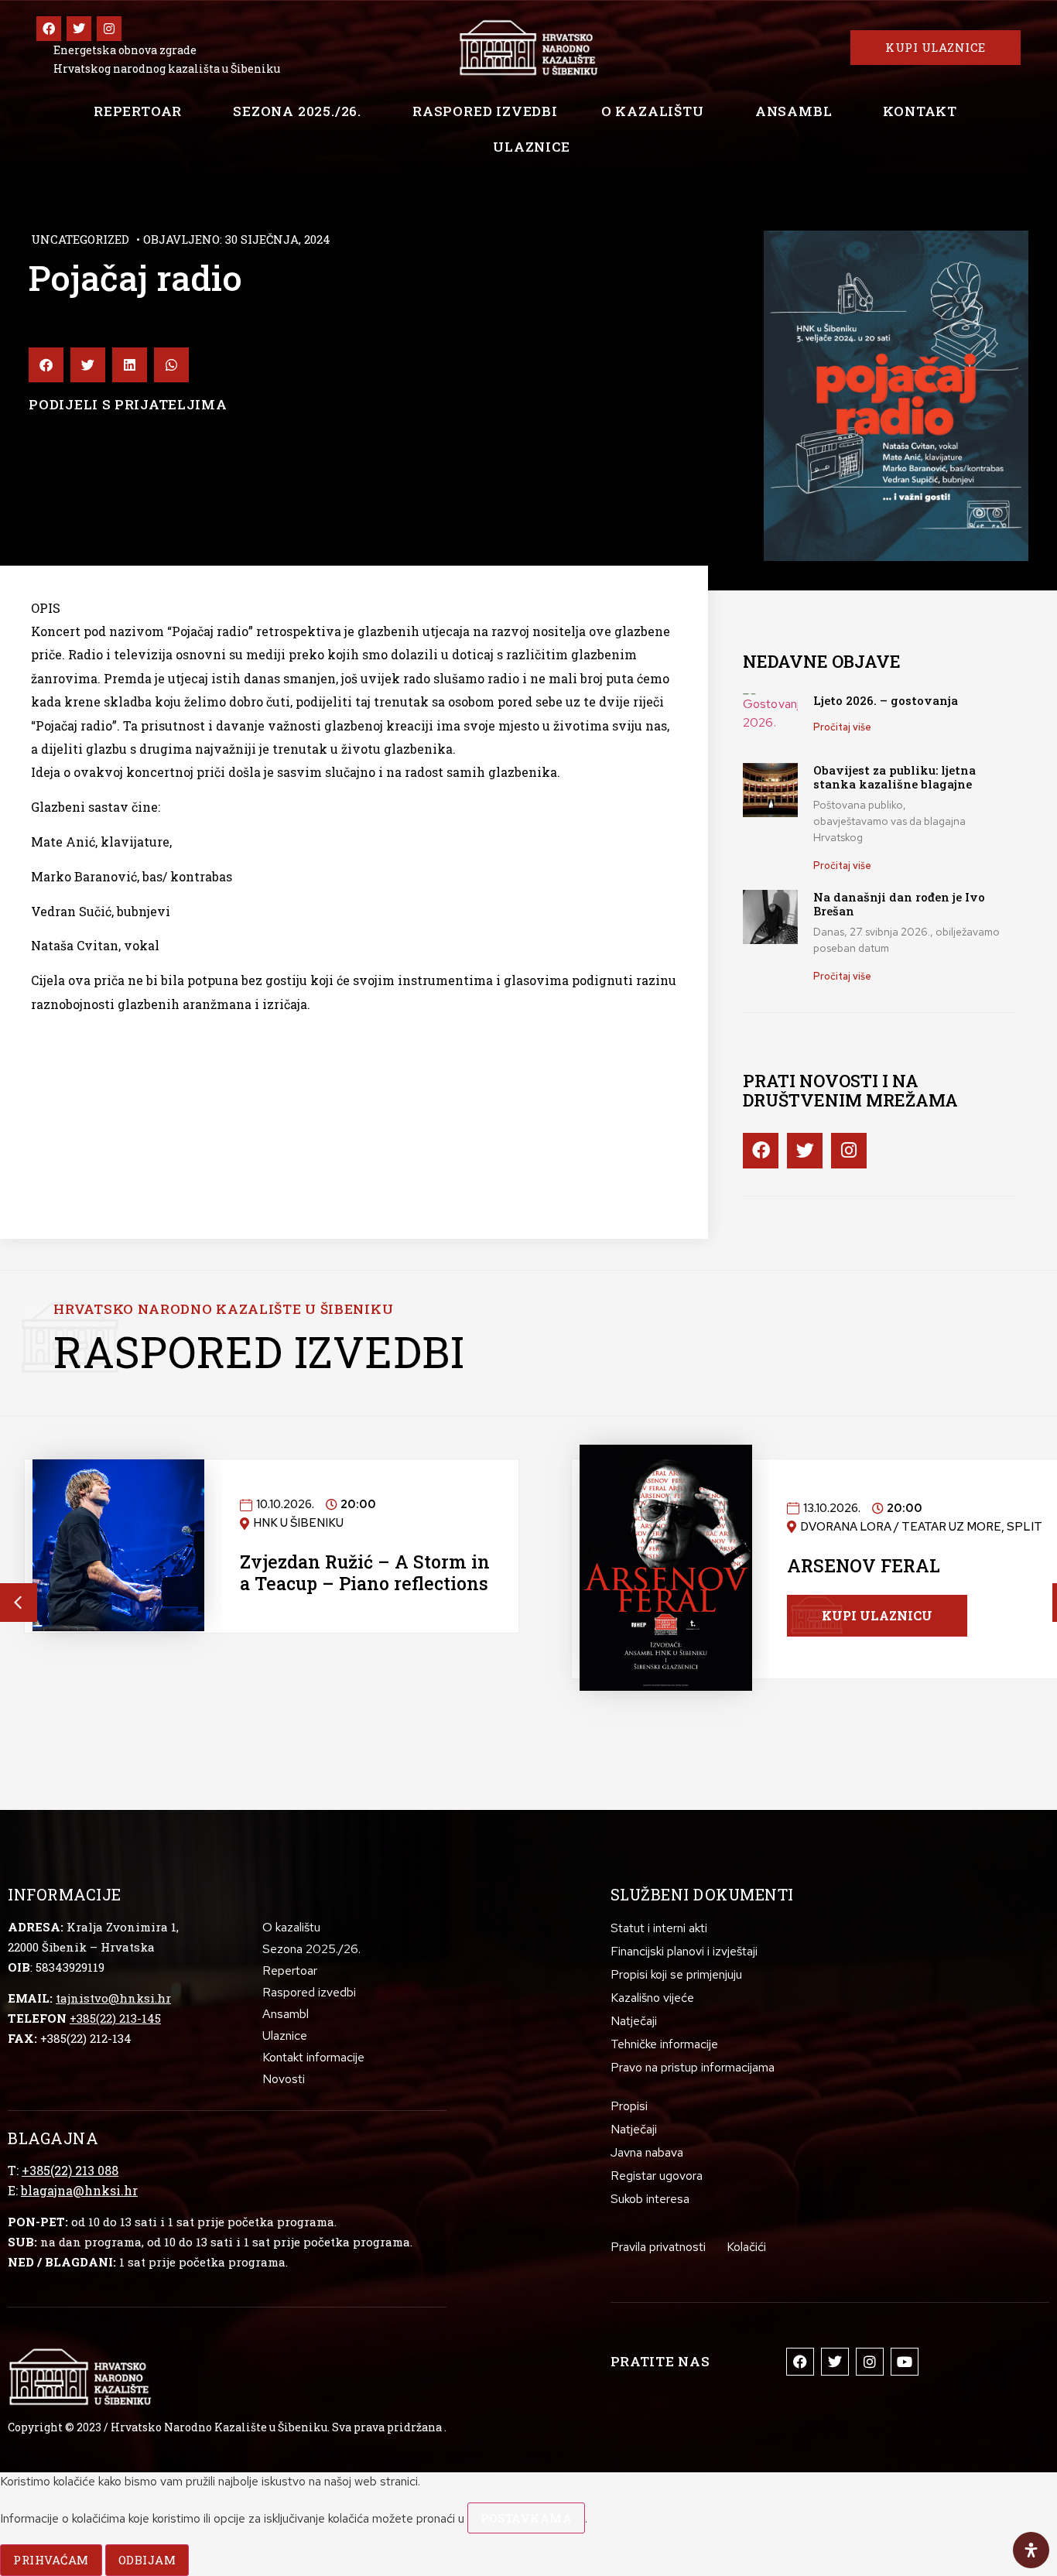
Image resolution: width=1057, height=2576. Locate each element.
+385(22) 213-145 (115, 2018)
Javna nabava (647, 2152)
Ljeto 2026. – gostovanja (886, 700)
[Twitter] (79, 29)
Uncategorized (80, 239)
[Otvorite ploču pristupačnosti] (1031, 2550)
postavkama (526, 2518)
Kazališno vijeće (652, 1998)
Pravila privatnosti (658, 2247)
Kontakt (920, 111)
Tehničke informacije (664, 2044)
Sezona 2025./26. (297, 111)
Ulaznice (531, 147)
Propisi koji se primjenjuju (676, 1974)
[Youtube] (905, 2362)
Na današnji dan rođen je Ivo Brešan (899, 904)
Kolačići (746, 2247)
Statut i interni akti (659, 1928)
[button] (46, 365)
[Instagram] (109, 29)
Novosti (284, 2079)
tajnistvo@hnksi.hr (113, 1998)
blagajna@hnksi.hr (79, 2190)
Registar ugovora (657, 2176)
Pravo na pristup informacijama (693, 2067)
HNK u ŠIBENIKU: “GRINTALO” (317, 1572)
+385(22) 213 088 (70, 2170)
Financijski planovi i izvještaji (684, 1951)
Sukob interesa (650, 2199)
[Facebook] (49, 29)
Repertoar (138, 111)
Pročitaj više (842, 727)
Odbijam (147, 2560)
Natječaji (634, 2021)
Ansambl (794, 111)
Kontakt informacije (313, 2057)
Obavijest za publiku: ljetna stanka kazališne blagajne (895, 777)
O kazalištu (653, 111)
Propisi (629, 2106)
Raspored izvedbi (485, 111)
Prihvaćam (51, 2560)
